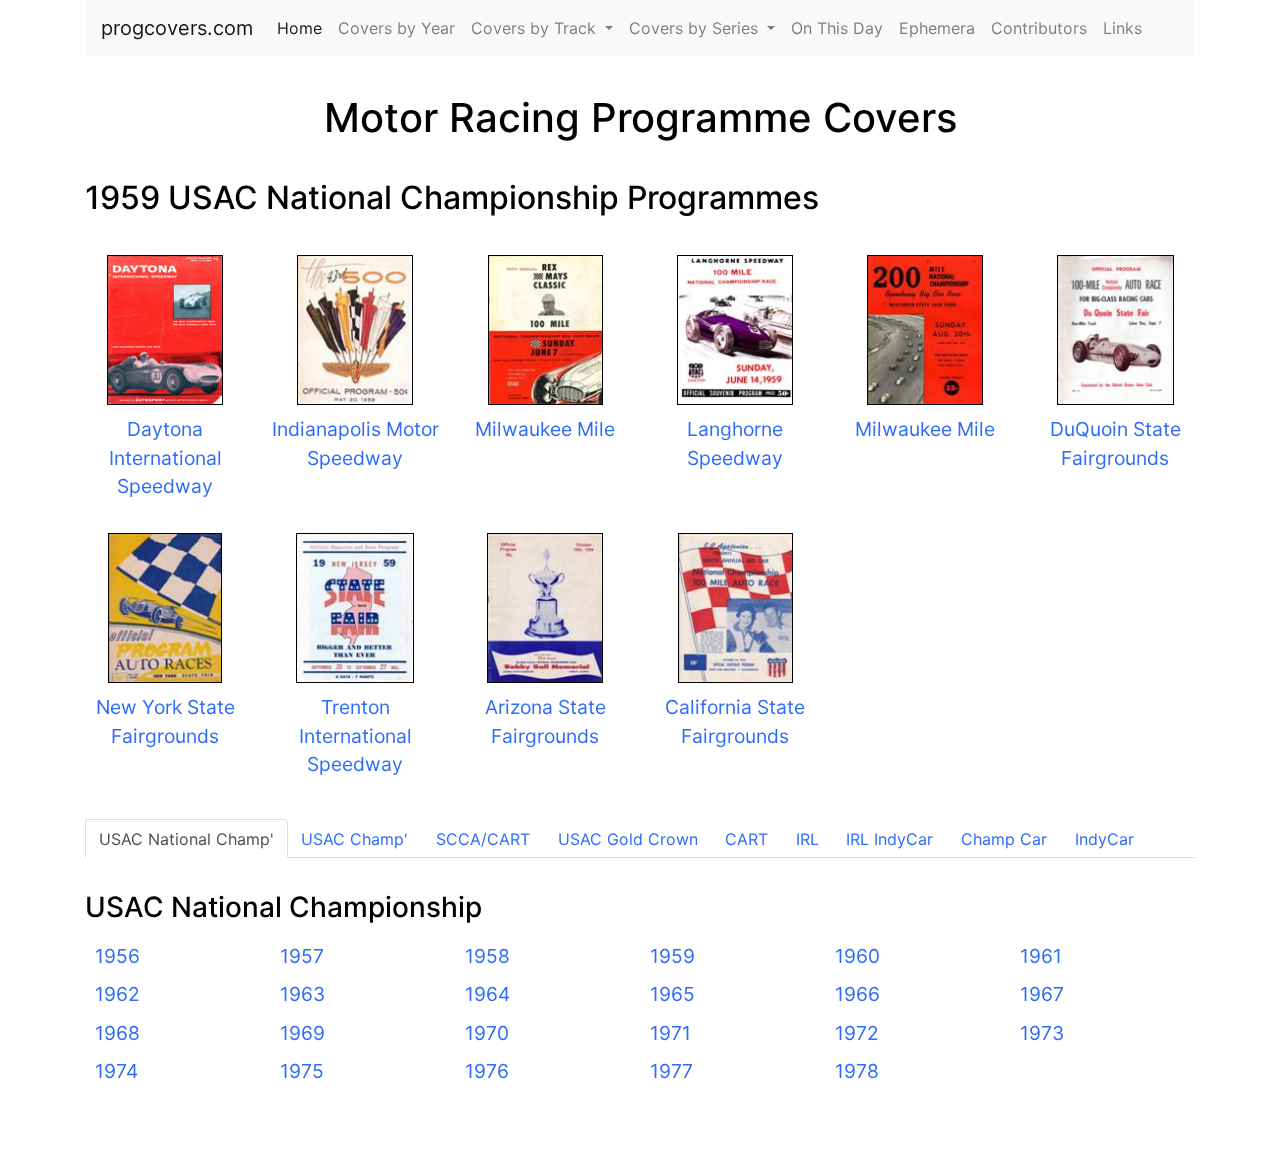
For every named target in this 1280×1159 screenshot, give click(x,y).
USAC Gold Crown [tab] (628, 839)
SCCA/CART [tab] (483, 839)
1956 (117, 956)
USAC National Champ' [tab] (186, 839)
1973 (1042, 1033)
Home (303, 28)
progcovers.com (177, 28)
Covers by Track (536, 28)
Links (1122, 28)
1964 (487, 994)
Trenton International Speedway (355, 736)
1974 (116, 1071)
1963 (302, 994)
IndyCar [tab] (1104, 839)
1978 (857, 1071)
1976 (487, 1071)
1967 (1042, 994)
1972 (857, 1033)
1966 (857, 994)
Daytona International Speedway (165, 458)
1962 (117, 994)
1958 (487, 956)
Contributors (1039, 28)
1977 (671, 1071)
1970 (487, 1033)
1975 (302, 1071)
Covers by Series (696, 28)
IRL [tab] (807, 839)
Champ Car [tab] (1004, 839)
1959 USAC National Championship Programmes (452, 197)
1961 (1041, 956)
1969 (302, 1033)
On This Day (837, 28)
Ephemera (937, 28)
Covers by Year (396, 28)
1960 (857, 956)
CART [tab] (746, 839)
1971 (670, 1033)
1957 (302, 956)
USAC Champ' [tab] (354, 839)
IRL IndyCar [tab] (889, 839)
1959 (672, 956)
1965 (672, 994)
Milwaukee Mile (545, 429)
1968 (117, 1033)
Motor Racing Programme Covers (640, 117)
